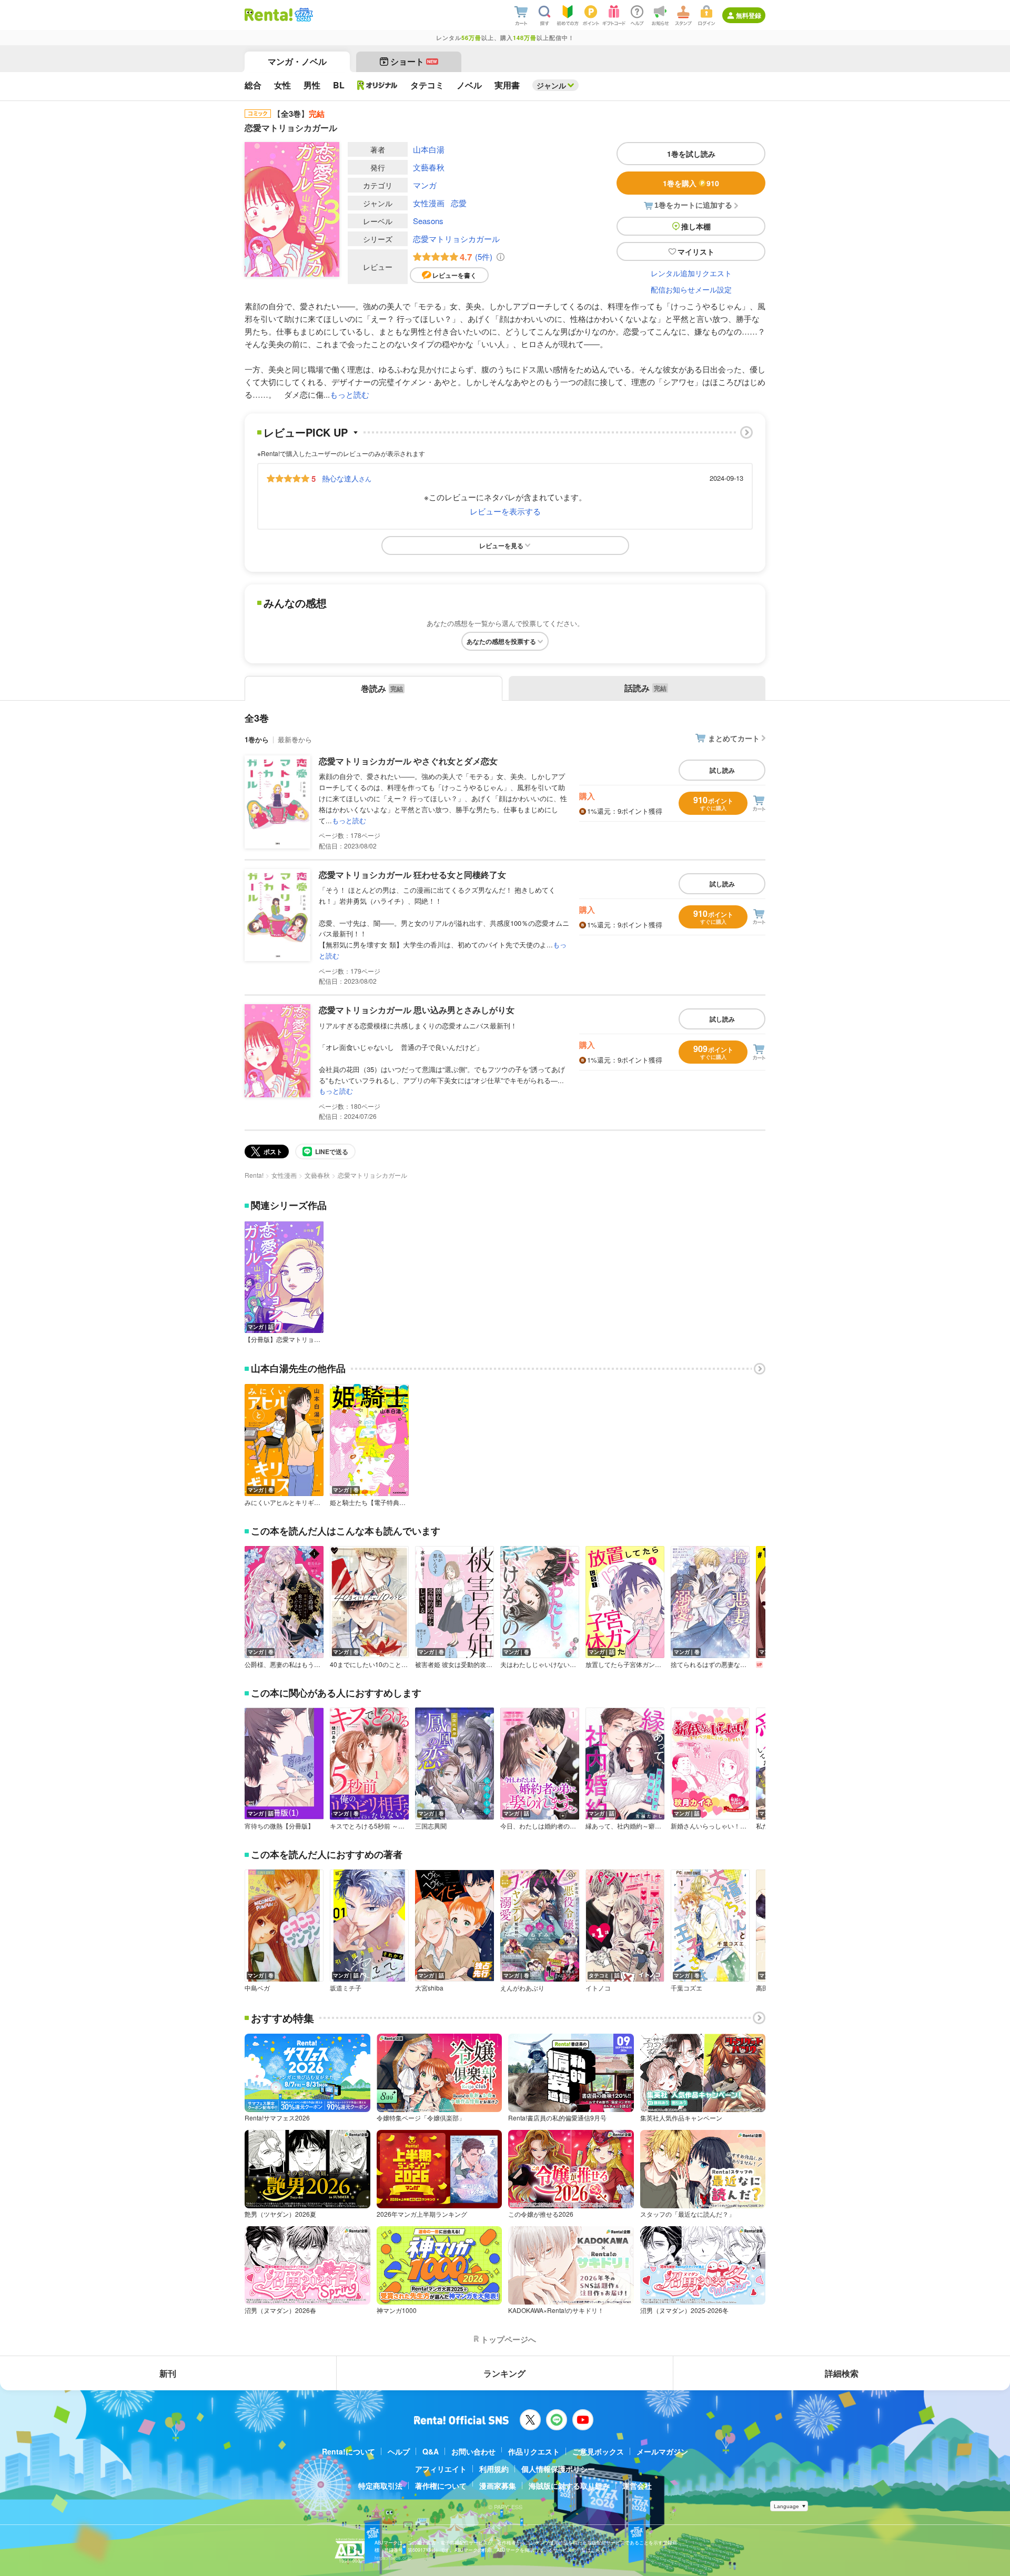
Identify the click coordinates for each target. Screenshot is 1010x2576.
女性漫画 (429, 203)
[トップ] (269, 15)
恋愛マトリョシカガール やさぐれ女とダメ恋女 (408, 761)
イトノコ (598, 1988)
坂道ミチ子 (346, 1988)
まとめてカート (734, 738)
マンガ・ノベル (297, 61)
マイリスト (696, 251)
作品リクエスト (534, 2451)
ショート (414, 61)
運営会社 (637, 2486)
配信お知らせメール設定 (691, 289)
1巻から (257, 739)
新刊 (168, 2373)
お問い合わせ (473, 2451)
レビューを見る (501, 545)
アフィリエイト (441, 2469)
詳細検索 (842, 2373)
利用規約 (494, 2469)
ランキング (504, 2373)
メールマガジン (662, 2451)
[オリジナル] (377, 85)
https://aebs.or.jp (393, 2558)
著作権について (441, 2486)
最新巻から (295, 739)
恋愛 (459, 203)
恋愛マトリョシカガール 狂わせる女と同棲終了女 (412, 875)
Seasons (428, 221)
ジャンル (551, 85)
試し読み (722, 770)
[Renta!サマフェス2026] (303, 15)
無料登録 (749, 15)
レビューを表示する (505, 511)
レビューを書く (454, 275)
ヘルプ (399, 2451)
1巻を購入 (691, 183)
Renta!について (349, 2451)
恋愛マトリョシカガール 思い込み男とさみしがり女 (417, 1010)
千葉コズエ (686, 1988)
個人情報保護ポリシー (558, 2469)
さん (347, 478)
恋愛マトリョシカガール (456, 239)
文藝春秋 (429, 167)
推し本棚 (696, 226)
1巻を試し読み (691, 154)
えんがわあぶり (522, 1988)
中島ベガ (257, 1988)
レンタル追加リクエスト (691, 273)
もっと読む (350, 394)
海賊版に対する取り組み (569, 2486)
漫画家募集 (498, 2486)
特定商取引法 (380, 2486)
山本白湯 (429, 149)
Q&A (431, 2451)
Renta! (254, 1175)
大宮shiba (429, 1988)
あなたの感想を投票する (501, 641)
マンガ (425, 185)
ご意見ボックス (598, 2451)
